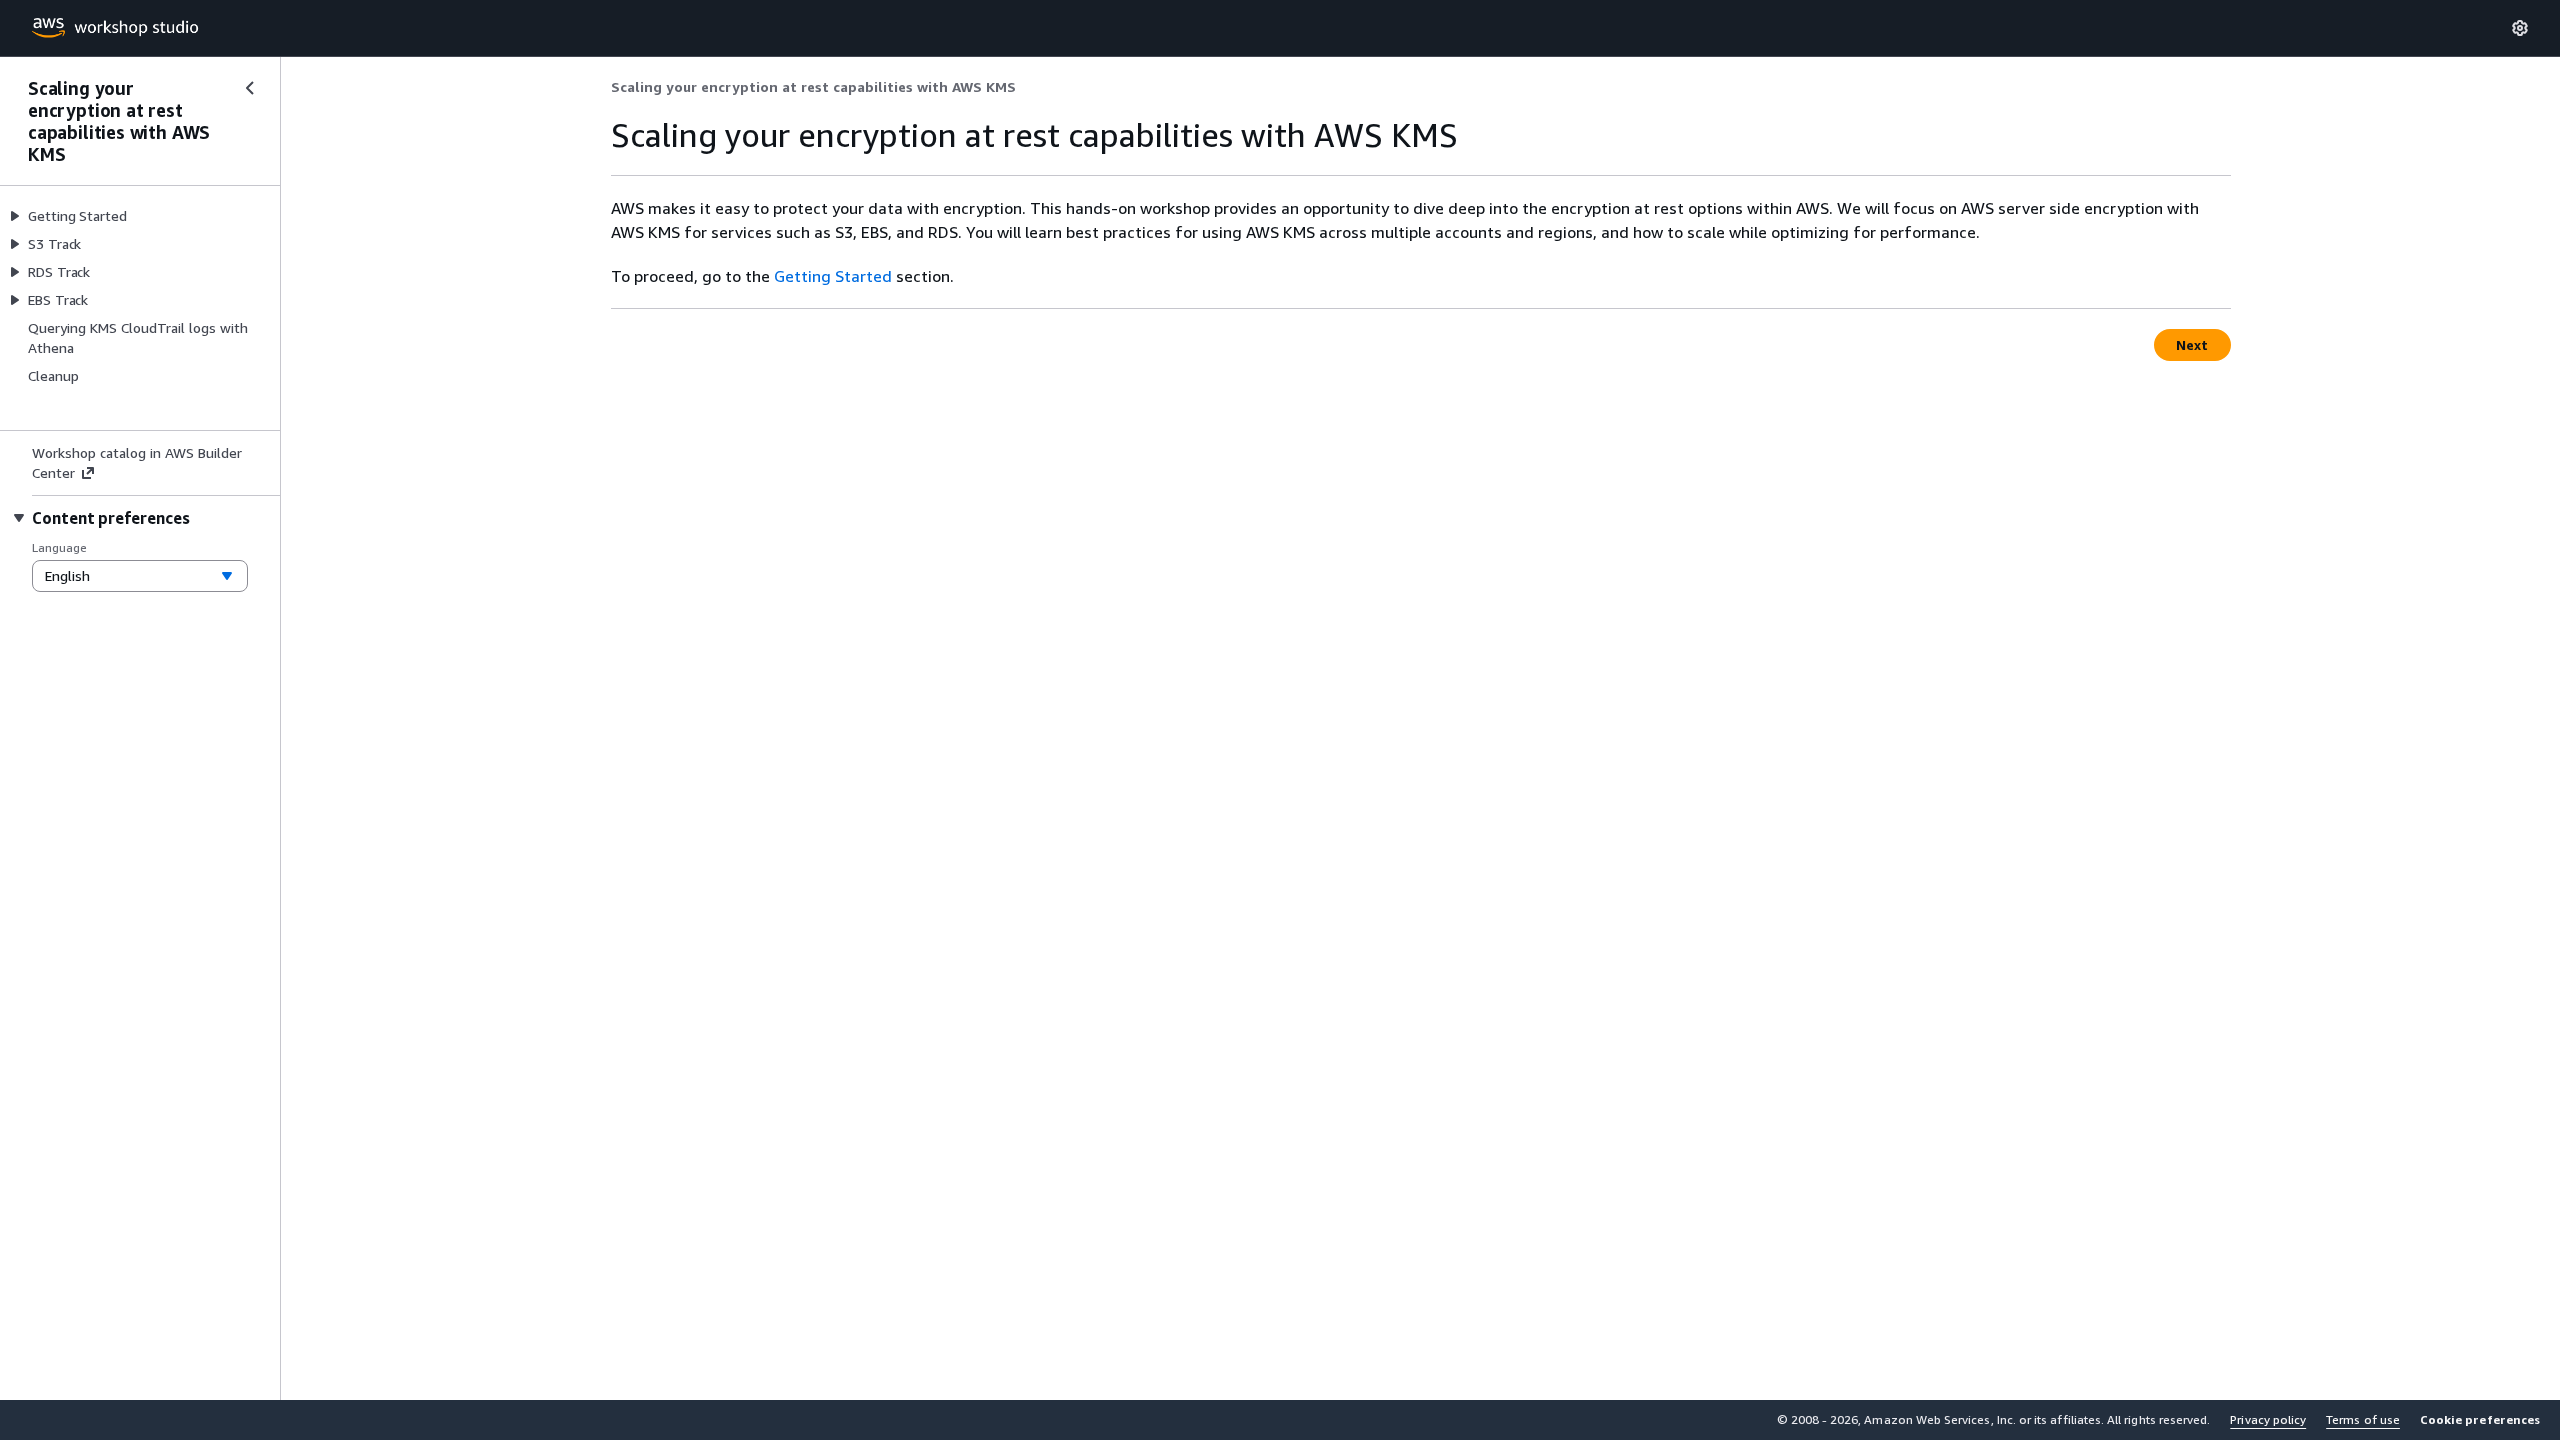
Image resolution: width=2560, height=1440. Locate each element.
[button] (2480, 1420)
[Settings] (2520, 28)
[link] (813, 87)
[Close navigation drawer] (250, 88)
